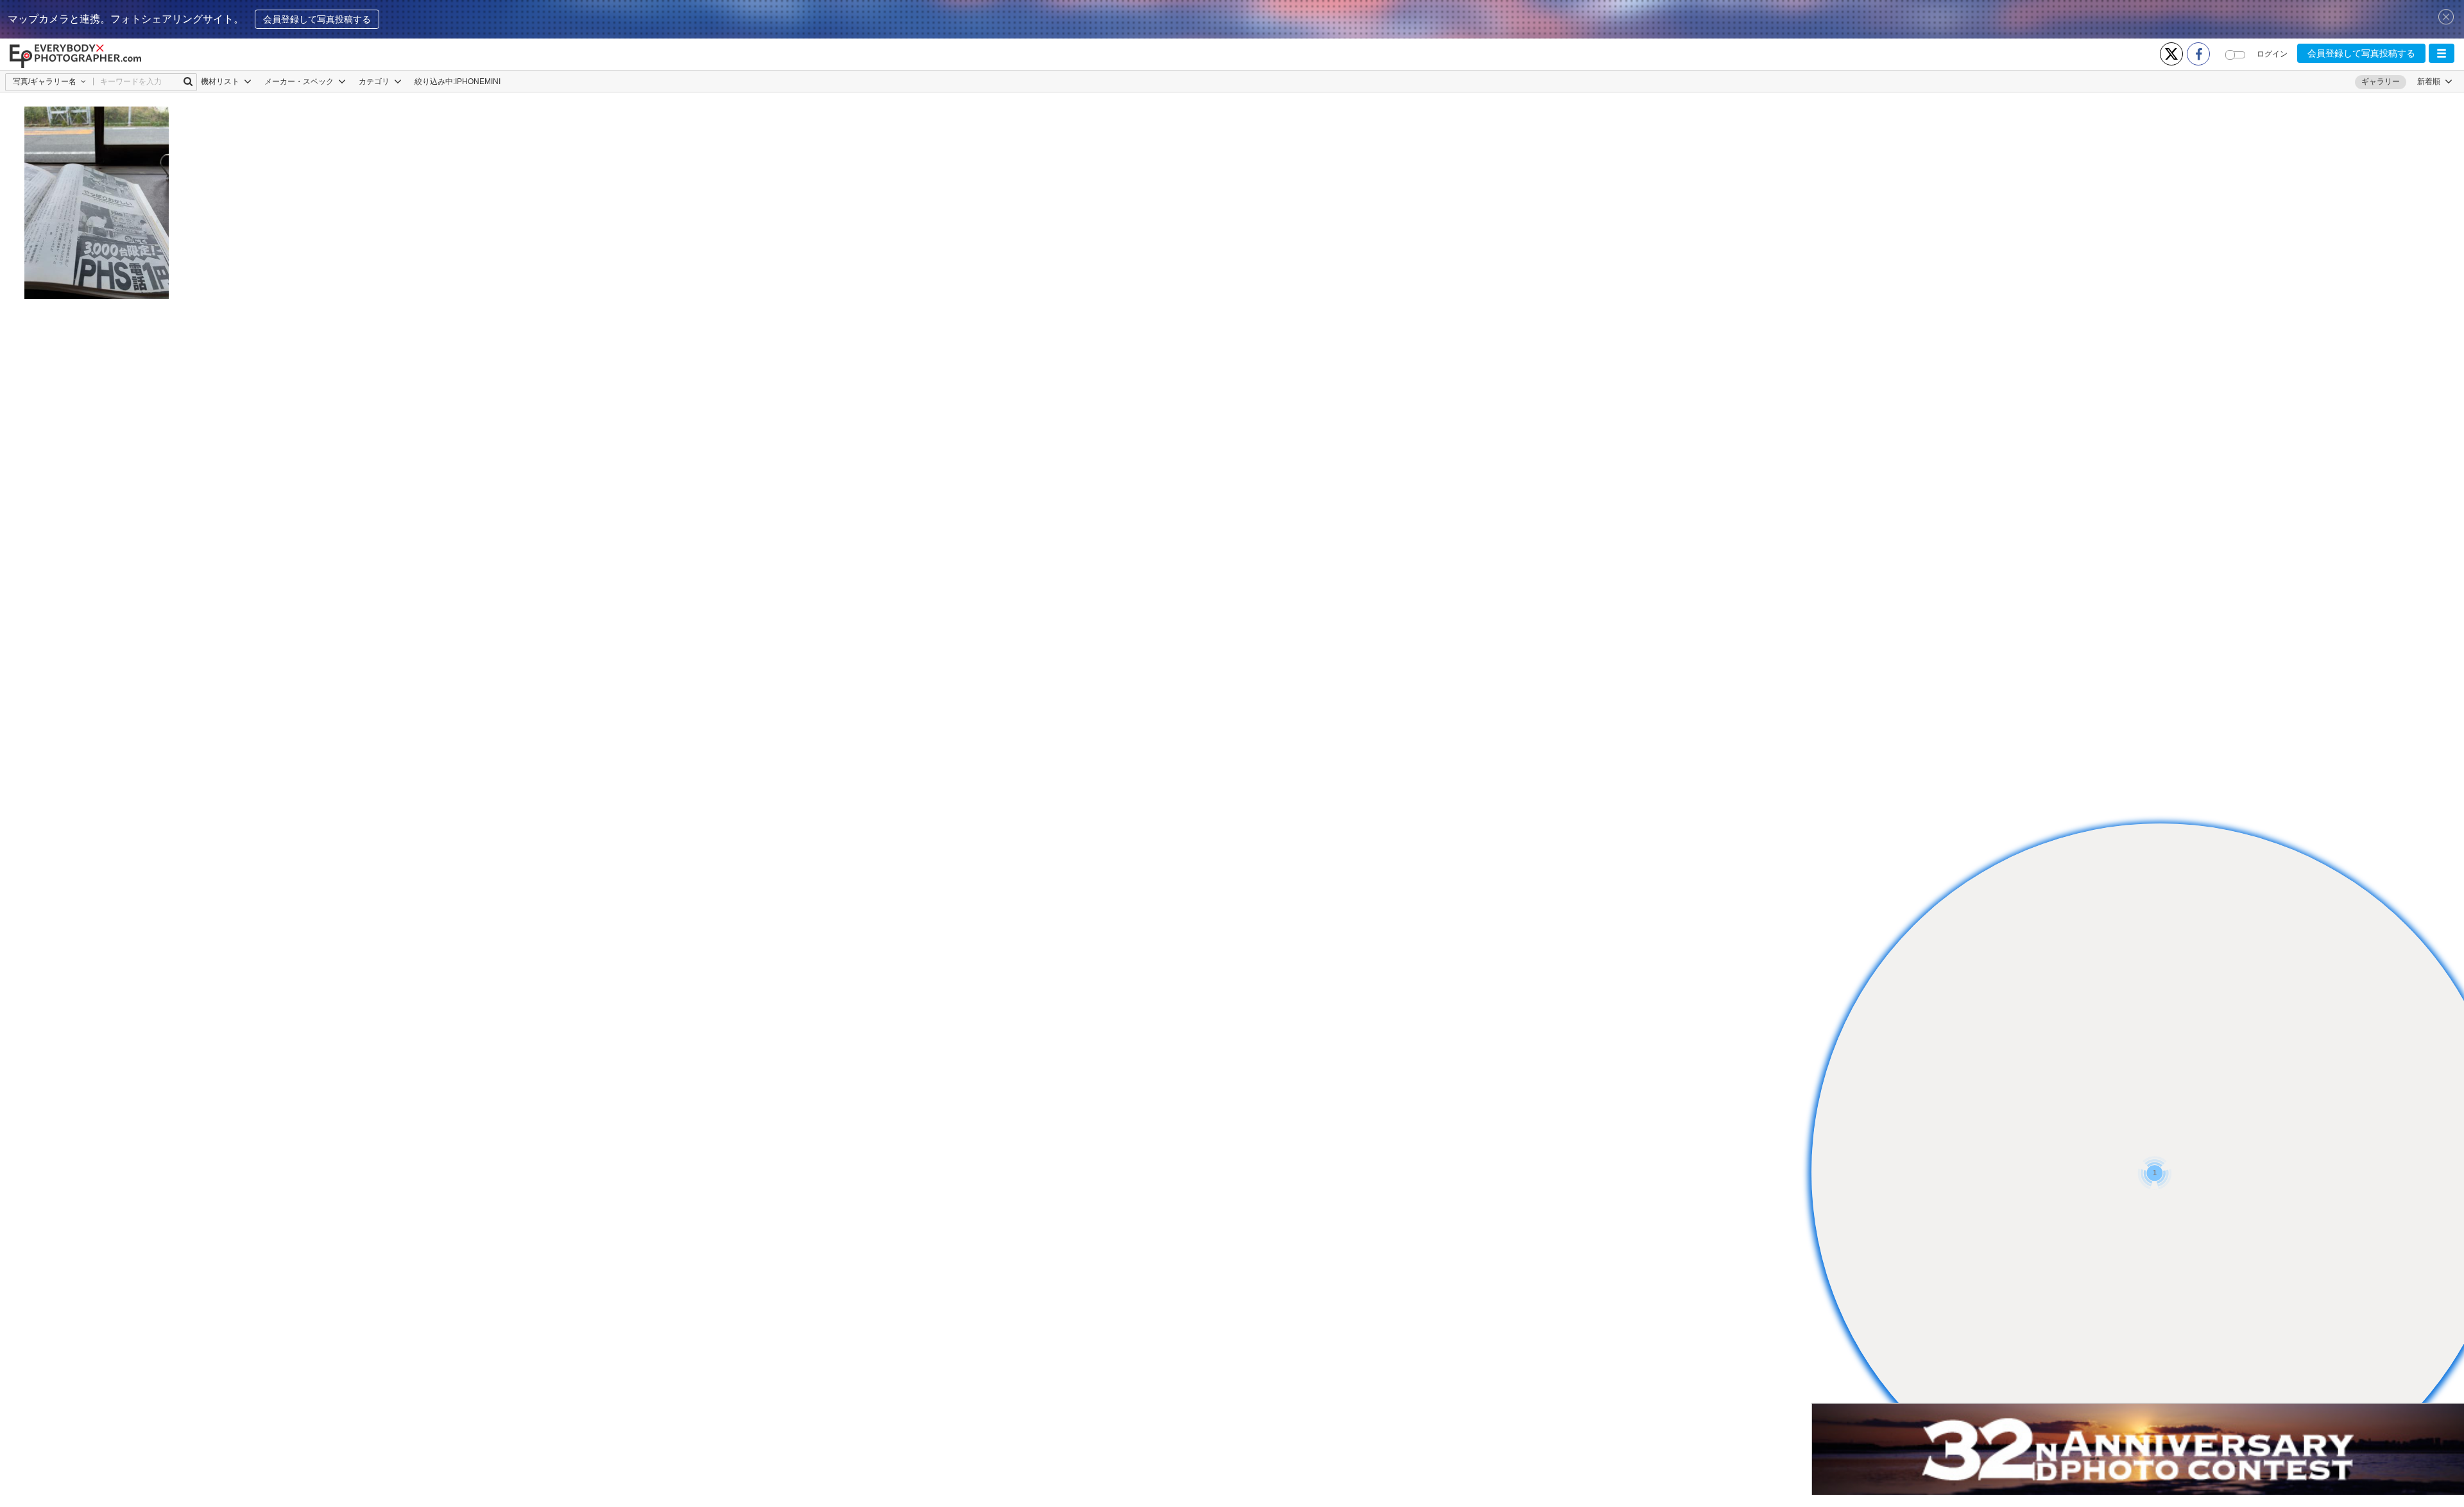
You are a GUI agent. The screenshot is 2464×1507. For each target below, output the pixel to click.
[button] (2442, 53)
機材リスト (221, 82)
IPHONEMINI (478, 82)
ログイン (2272, 54)
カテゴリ (375, 82)
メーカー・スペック (300, 82)
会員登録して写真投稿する (317, 19)
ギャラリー (2381, 82)
